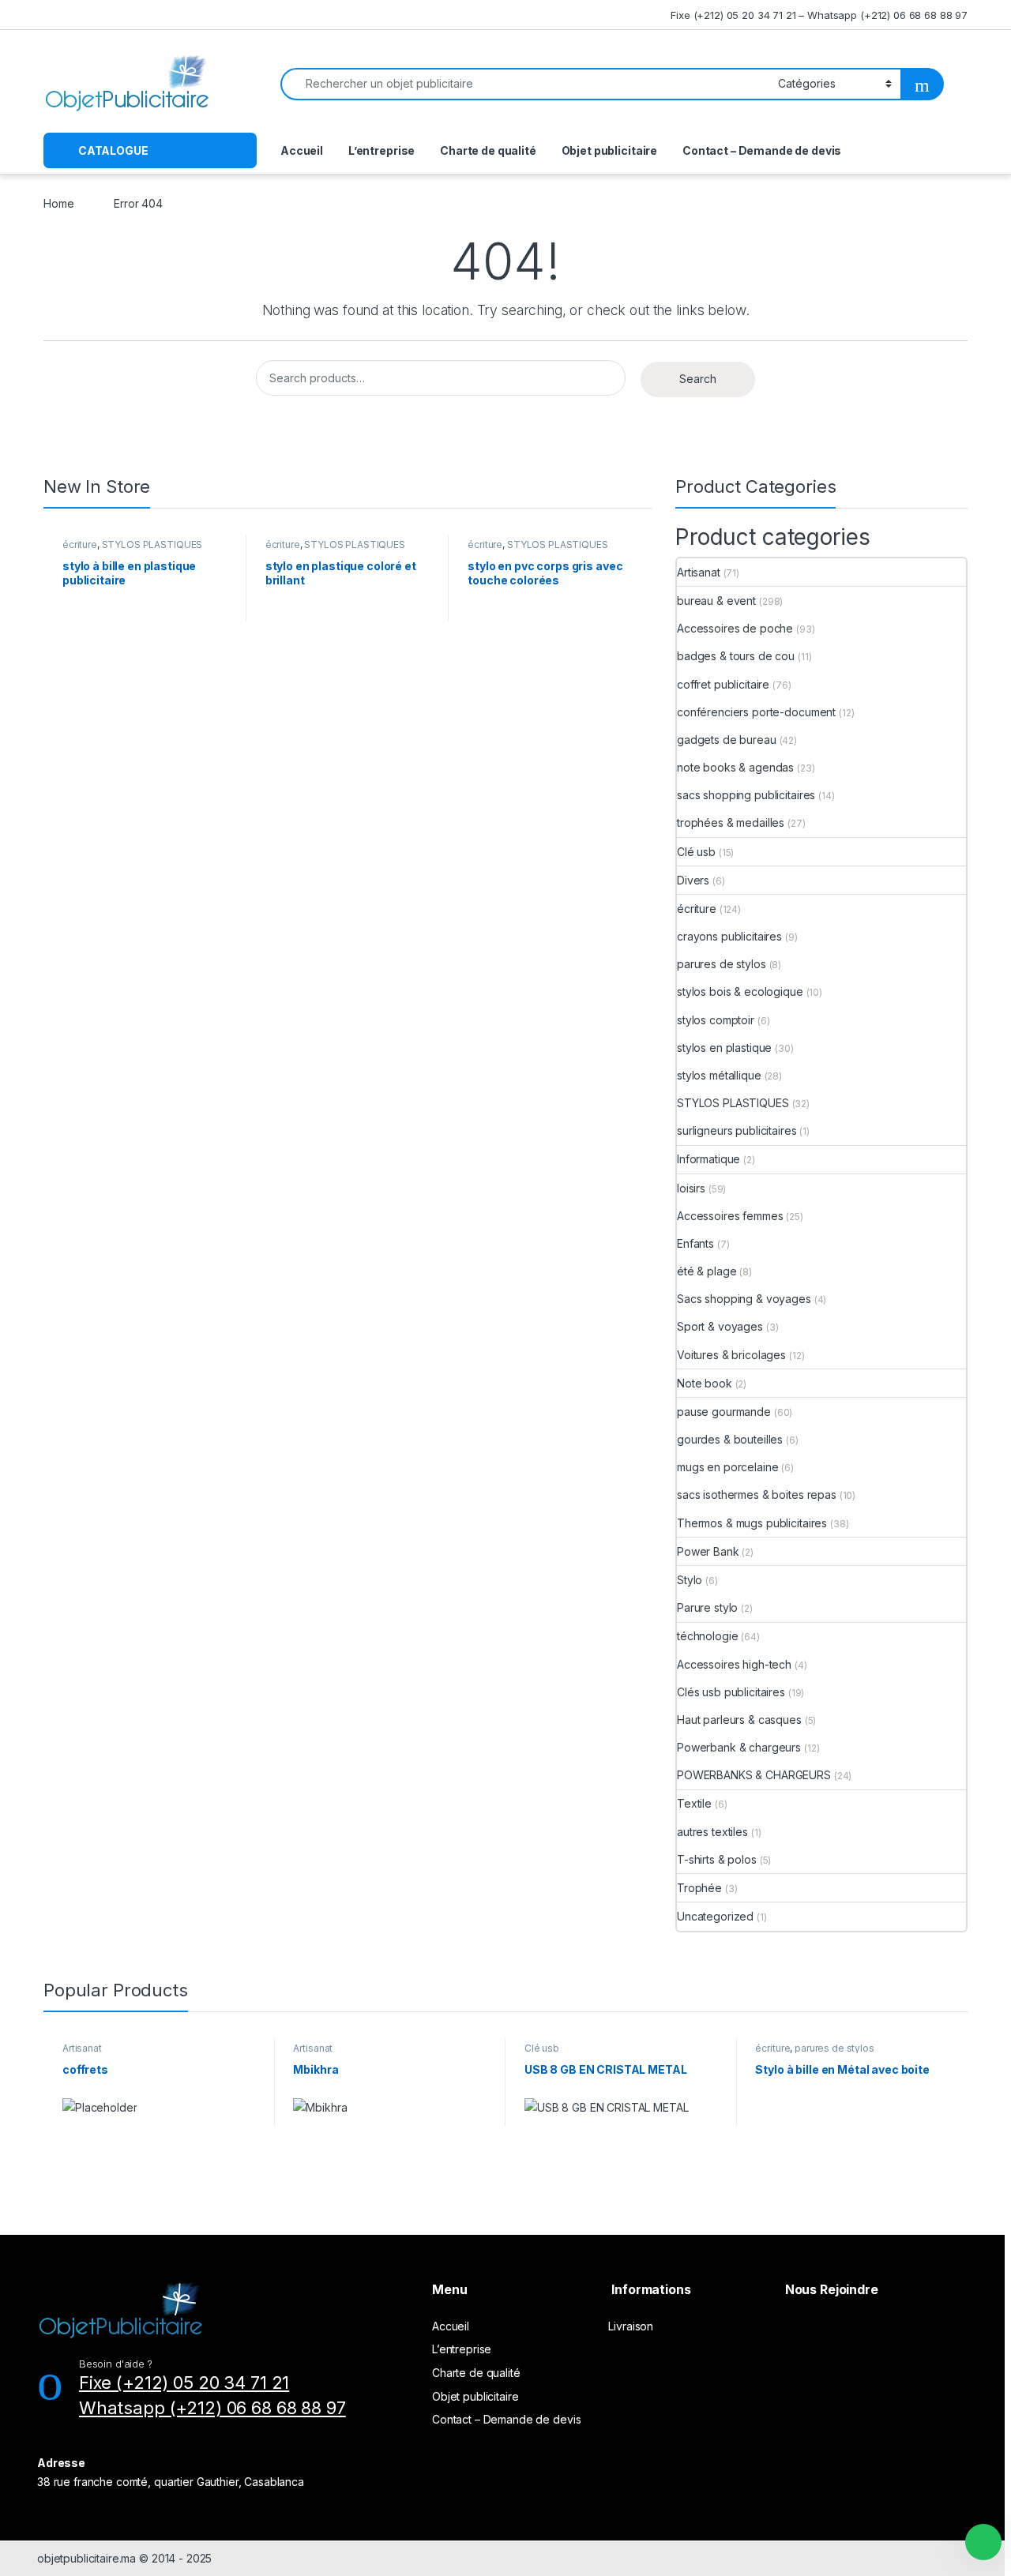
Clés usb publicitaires (731, 1692)
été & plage (707, 1271)
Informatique (708, 1159)
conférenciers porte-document (756, 712)
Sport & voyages (720, 1326)
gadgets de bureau (727, 740)
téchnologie (707, 1636)
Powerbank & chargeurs (739, 1747)
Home (58, 203)
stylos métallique (719, 1075)
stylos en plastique (724, 1048)
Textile (694, 1803)
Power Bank (708, 1551)
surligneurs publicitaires (737, 1130)
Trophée (699, 1888)
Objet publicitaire (609, 150)
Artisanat (699, 572)
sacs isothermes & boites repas (757, 1495)
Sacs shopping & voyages (744, 1299)
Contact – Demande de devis (762, 150)
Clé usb (696, 852)
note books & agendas (735, 767)
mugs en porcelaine (727, 1467)
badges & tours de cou (736, 656)
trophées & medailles (731, 822)
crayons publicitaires (729, 936)
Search (698, 379)
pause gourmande (724, 1412)
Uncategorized (715, 1916)
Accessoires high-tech (734, 1664)
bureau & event (716, 601)
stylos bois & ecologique (740, 991)
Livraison (631, 2326)
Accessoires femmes (730, 1216)
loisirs (691, 1188)
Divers (693, 880)
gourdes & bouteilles (730, 1439)
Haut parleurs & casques (739, 1720)
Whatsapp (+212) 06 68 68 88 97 (212, 2408)
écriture (80, 544)
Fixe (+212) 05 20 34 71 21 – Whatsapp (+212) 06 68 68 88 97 (819, 15)
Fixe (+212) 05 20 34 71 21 (184, 2383)
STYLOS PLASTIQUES (152, 544)
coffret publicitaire (723, 684)
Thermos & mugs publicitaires (752, 1523)
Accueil (302, 150)
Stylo (690, 1580)
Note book (705, 1383)
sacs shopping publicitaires (746, 795)
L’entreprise (381, 150)
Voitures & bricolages (731, 1355)
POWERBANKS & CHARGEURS (754, 1775)
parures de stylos (722, 964)
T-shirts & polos (717, 1859)
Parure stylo (707, 1607)
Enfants (695, 1243)
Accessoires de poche (735, 628)
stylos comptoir (716, 1020)
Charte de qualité (488, 150)
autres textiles (712, 1832)
